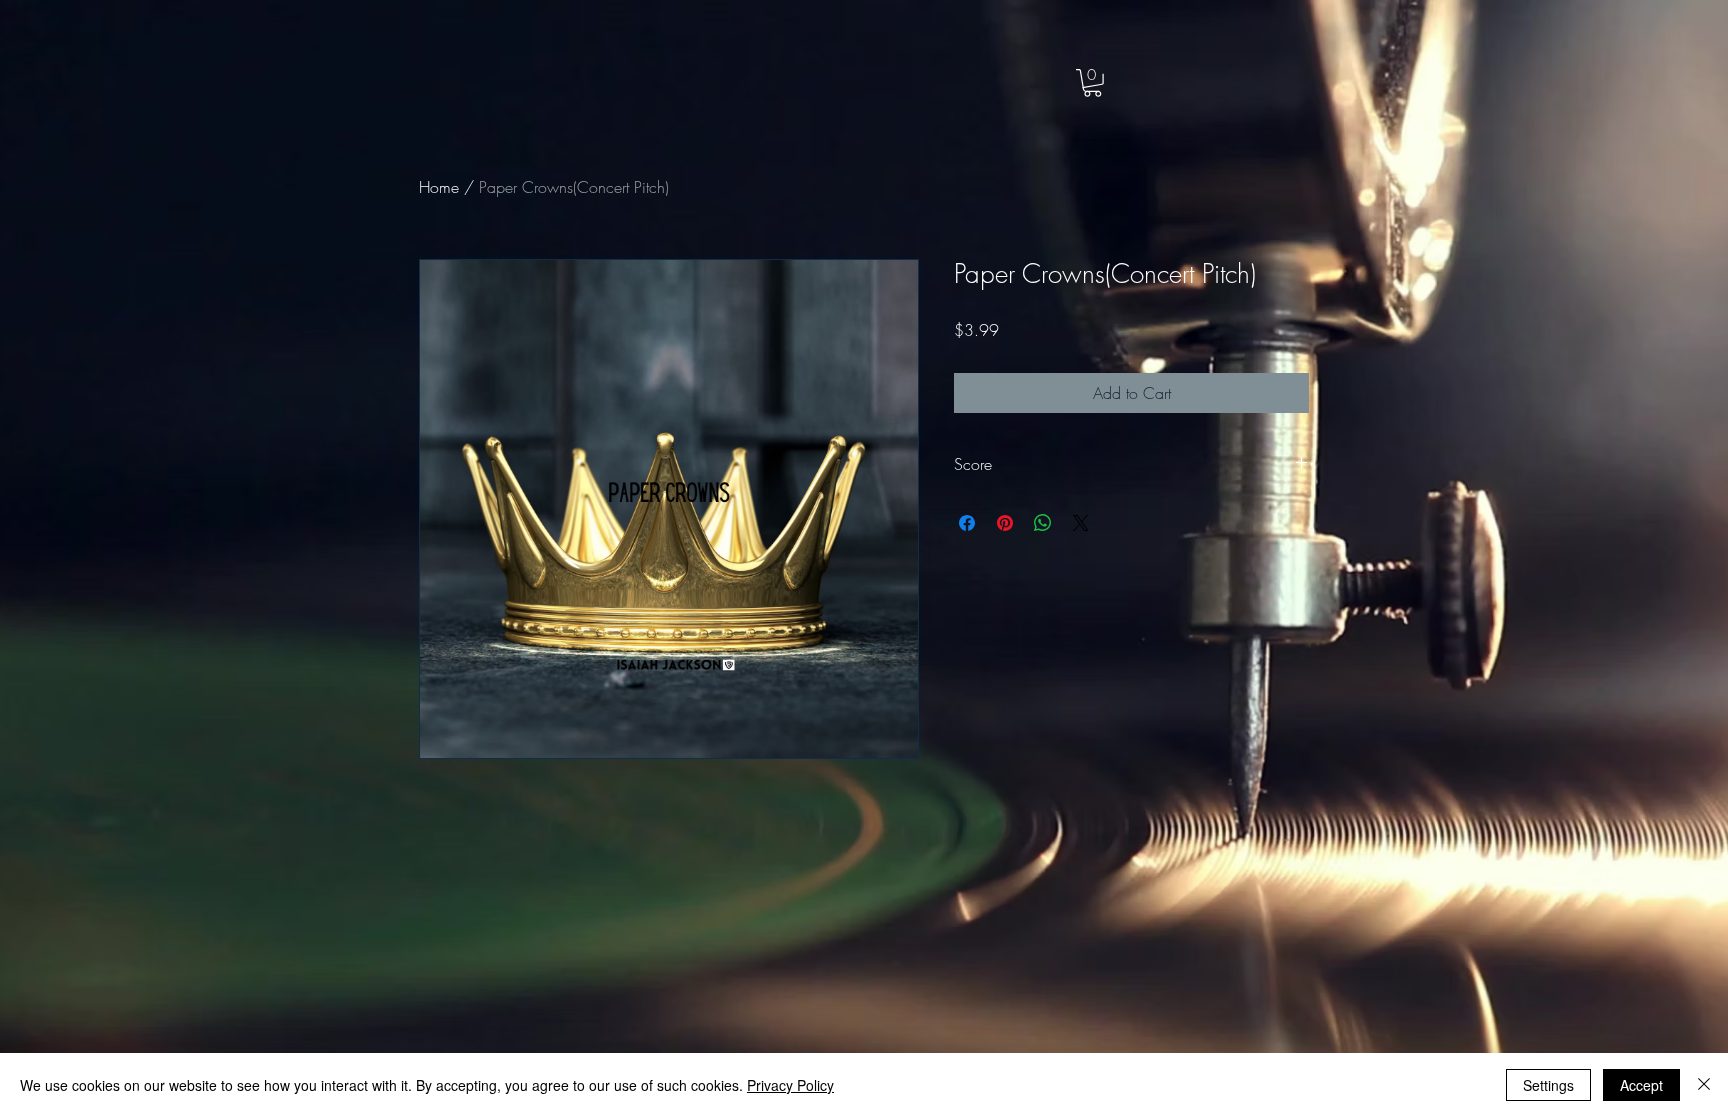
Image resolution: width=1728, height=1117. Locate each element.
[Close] (1704, 1085)
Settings (1548, 1085)
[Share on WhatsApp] (1043, 523)
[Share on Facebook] (967, 523)
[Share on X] (1081, 523)
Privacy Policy (790, 1085)
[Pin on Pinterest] (1005, 523)
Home (439, 187)
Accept (1641, 1085)
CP (146, 61)
